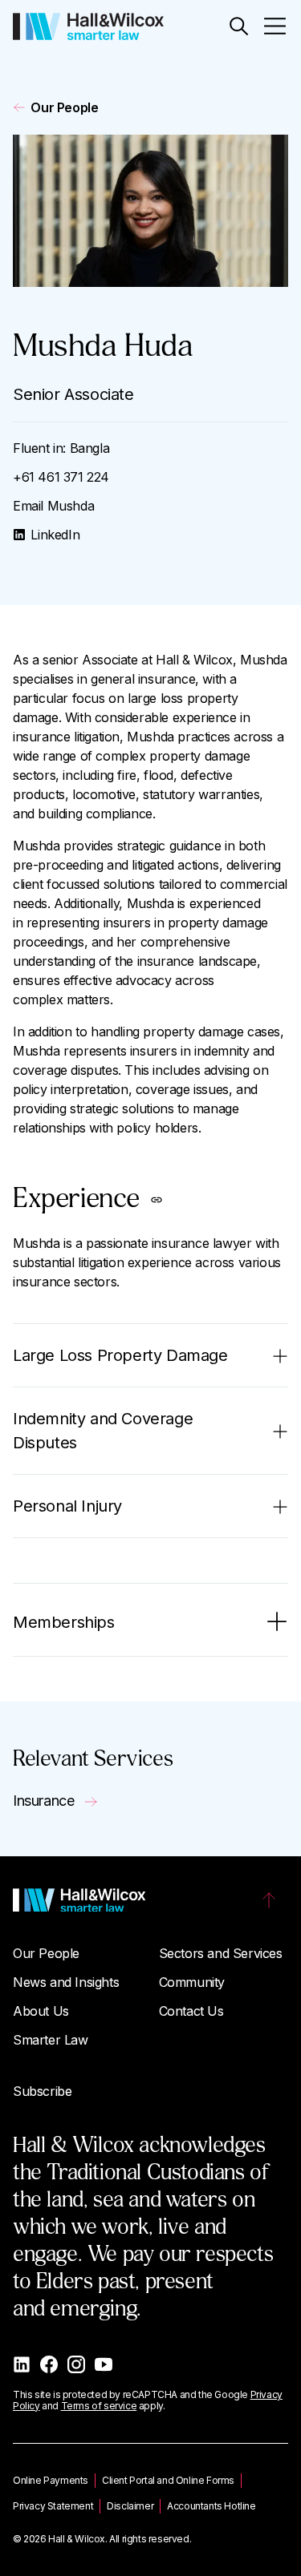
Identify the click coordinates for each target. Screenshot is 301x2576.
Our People (64, 107)
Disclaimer (130, 2506)
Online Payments (51, 2480)
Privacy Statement (53, 2506)
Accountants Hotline (211, 2506)
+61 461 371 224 (61, 477)
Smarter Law (51, 2040)
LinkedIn (55, 535)
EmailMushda (53, 506)
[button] (239, 26)
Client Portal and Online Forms (168, 2480)
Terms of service (99, 2406)
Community (192, 1982)
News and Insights (66, 1982)
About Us (41, 2011)
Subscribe (42, 2091)
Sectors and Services (221, 1953)
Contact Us (191, 2011)
